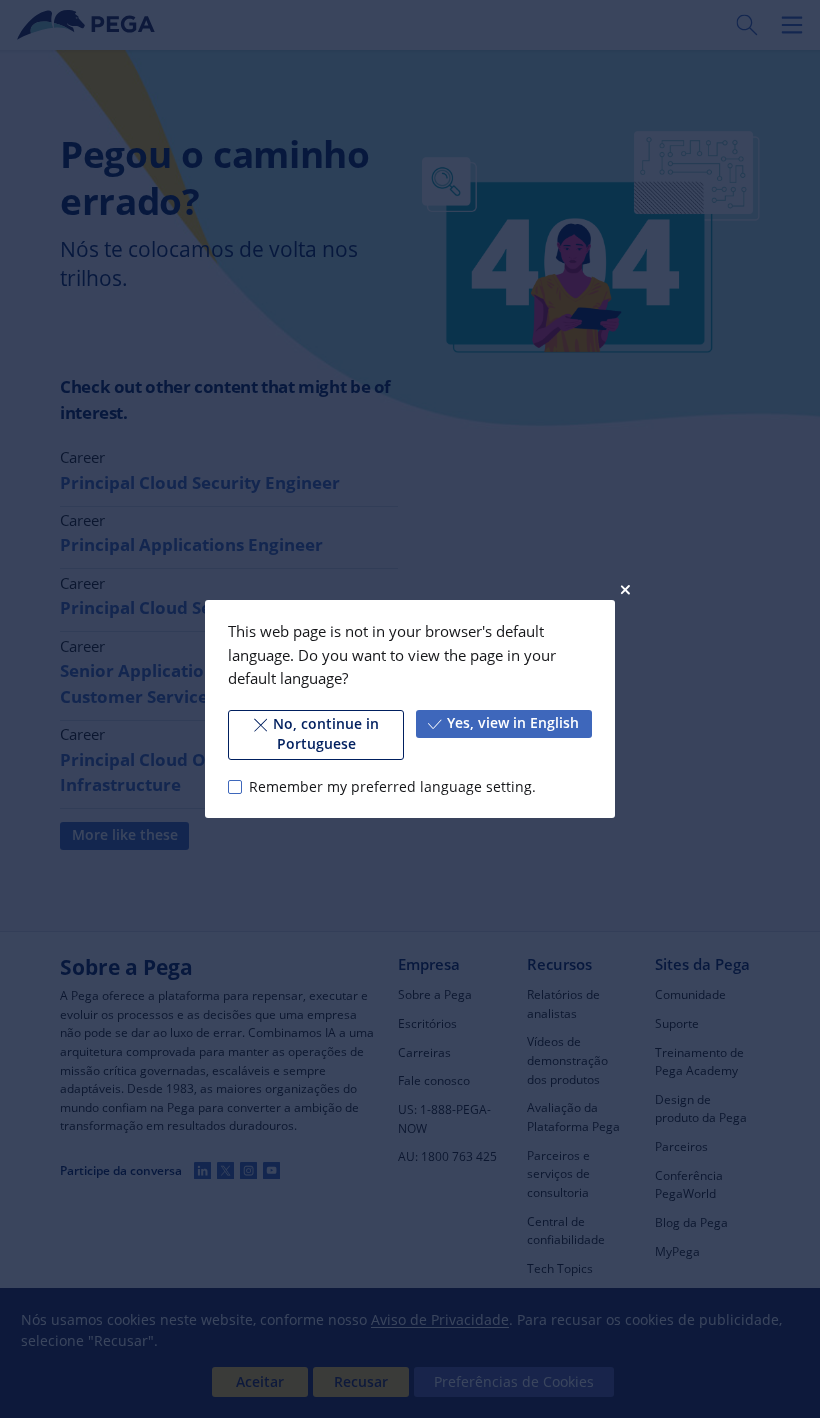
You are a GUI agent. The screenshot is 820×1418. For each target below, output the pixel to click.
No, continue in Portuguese (326, 734)
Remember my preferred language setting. (392, 787)
